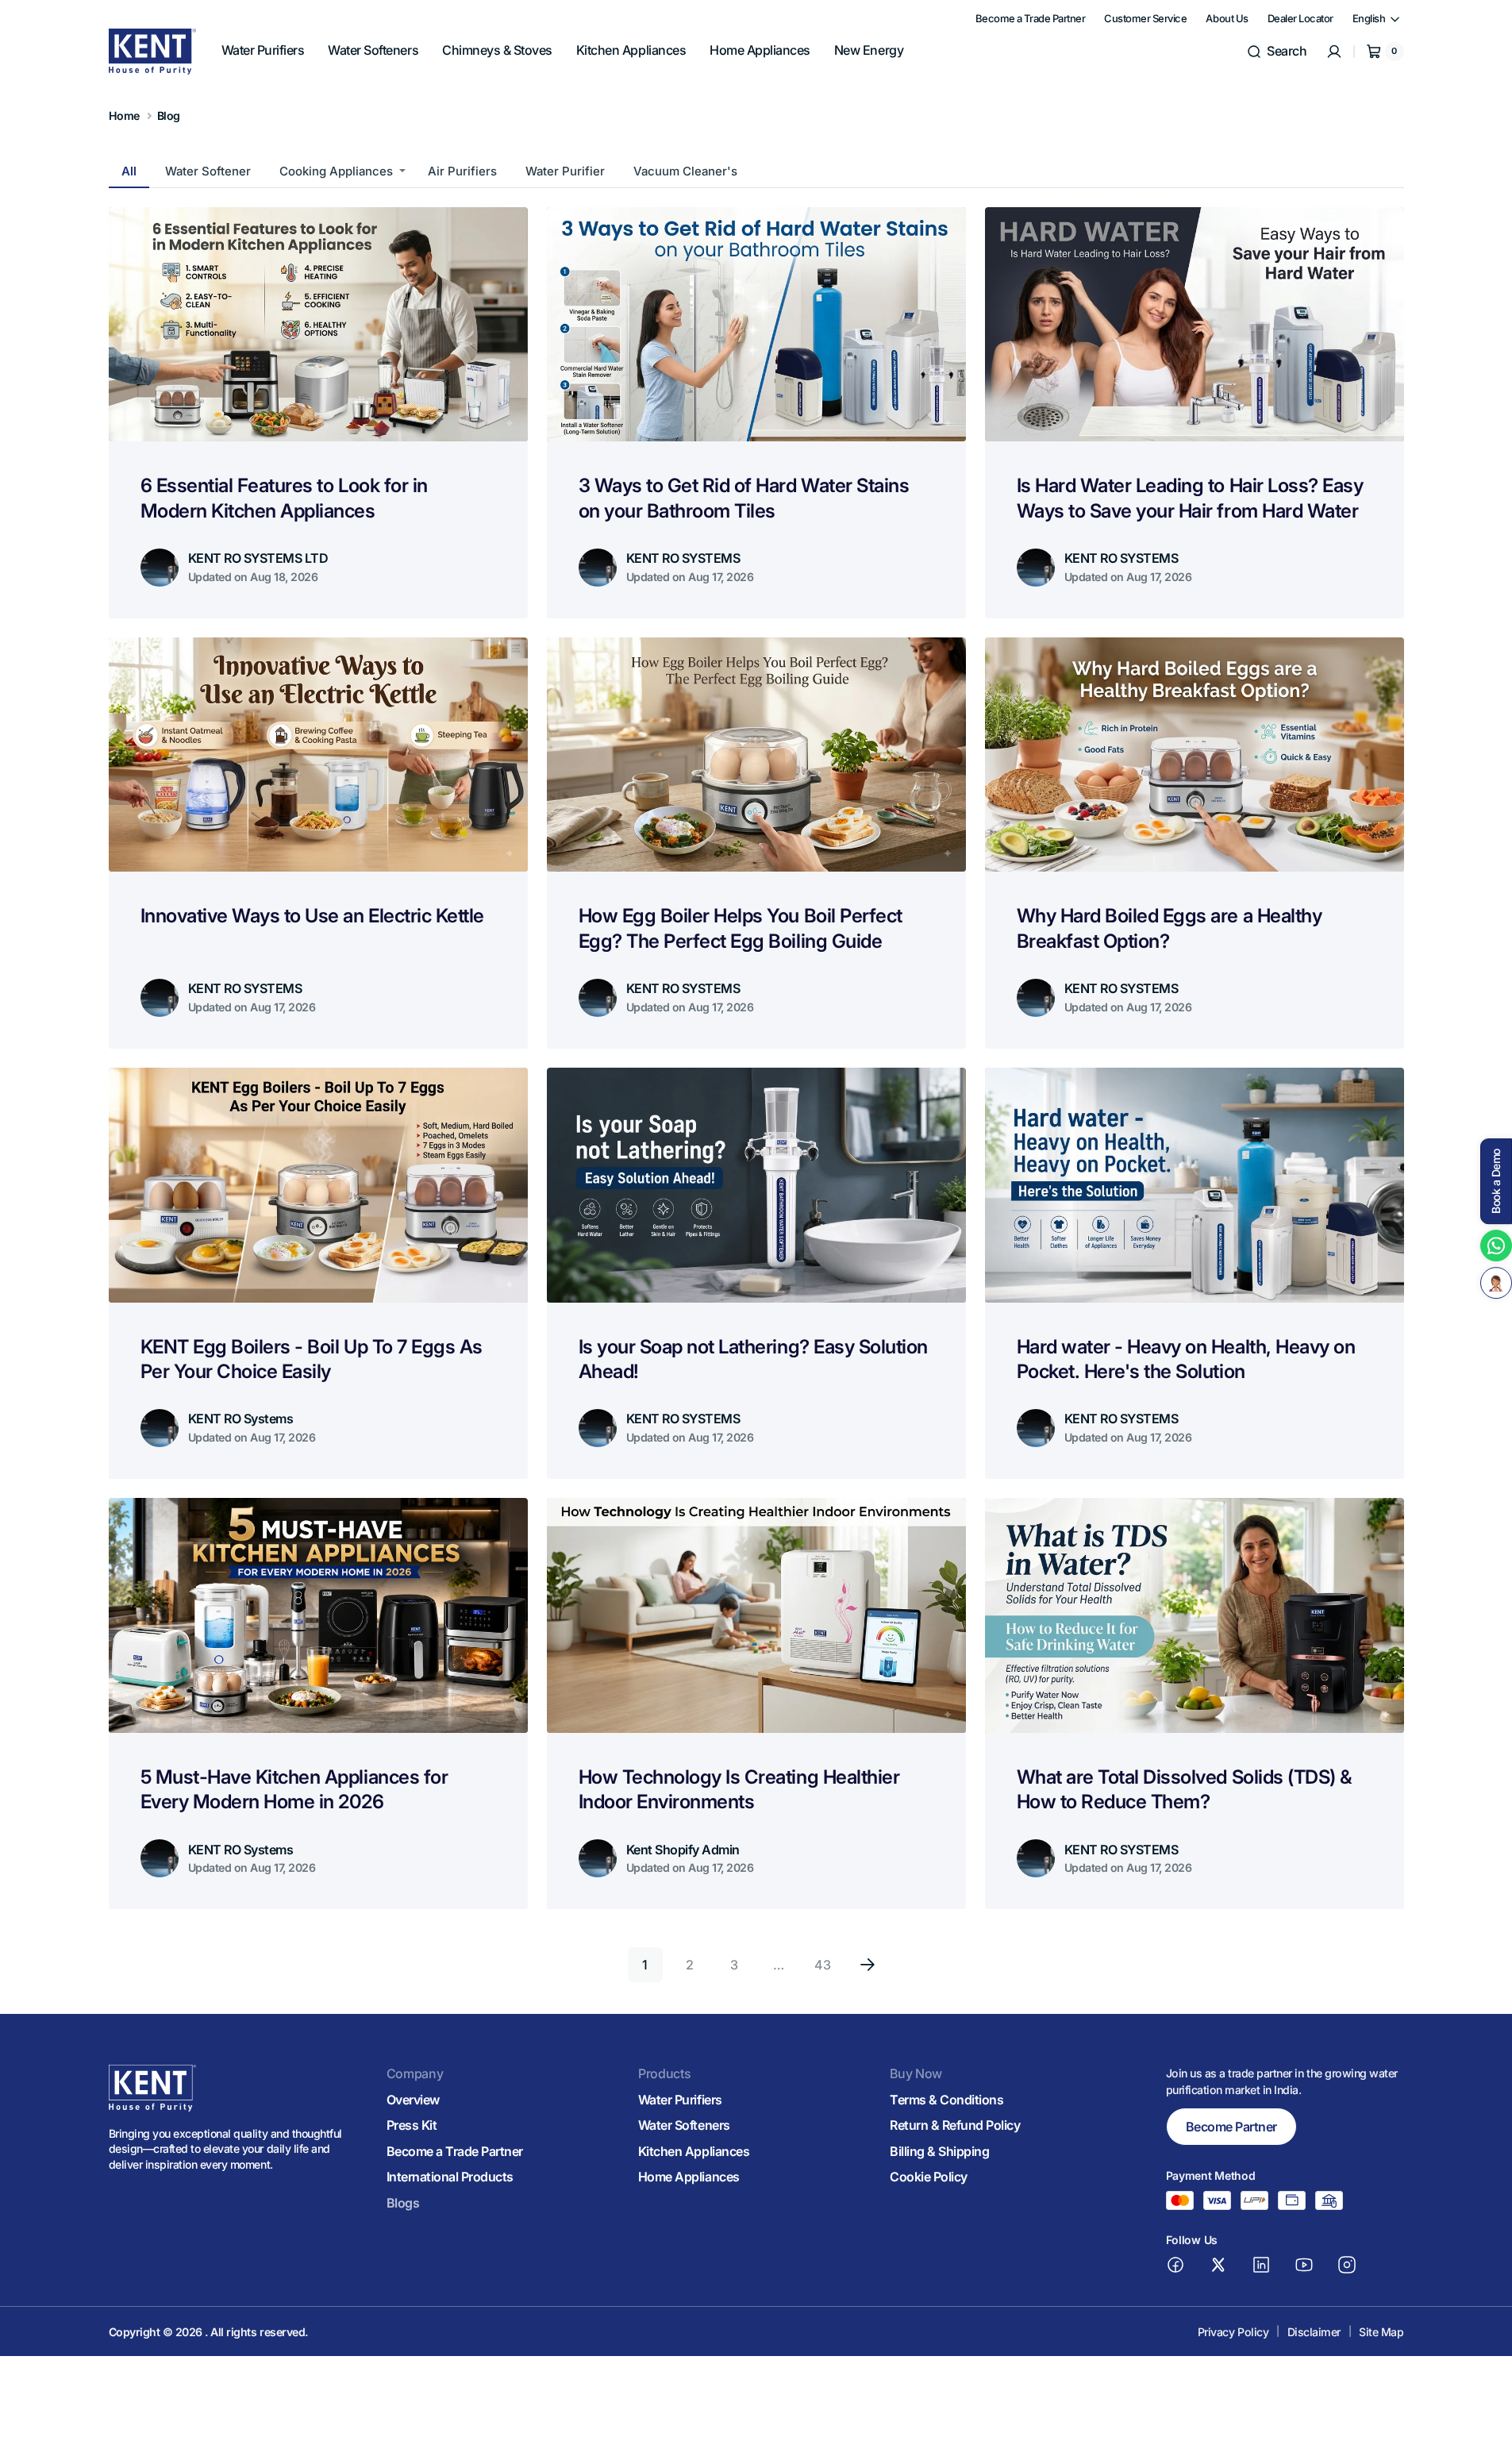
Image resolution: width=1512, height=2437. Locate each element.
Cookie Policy (929, 2177)
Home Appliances (689, 2177)
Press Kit (412, 2125)
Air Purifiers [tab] (462, 171)
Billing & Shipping (939, 2151)
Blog (169, 115)
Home (124, 115)
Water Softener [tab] (208, 171)
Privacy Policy (1233, 2332)
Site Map (1381, 2332)
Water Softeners (684, 2125)
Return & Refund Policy (955, 2125)
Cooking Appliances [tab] (336, 171)
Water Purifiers (680, 2100)
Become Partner (1231, 2127)
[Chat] (1496, 1283)
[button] (1276, 52)
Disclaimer (1314, 2332)
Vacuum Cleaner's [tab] (685, 171)
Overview (413, 2100)
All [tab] (129, 171)
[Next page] (868, 1965)
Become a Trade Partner (455, 2151)
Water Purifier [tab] (565, 171)
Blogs (403, 2203)
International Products (450, 2177)
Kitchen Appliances (694, 2151)
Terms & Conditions (946, 2100)
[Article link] (318, 413)
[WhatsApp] (1496, 1245)
